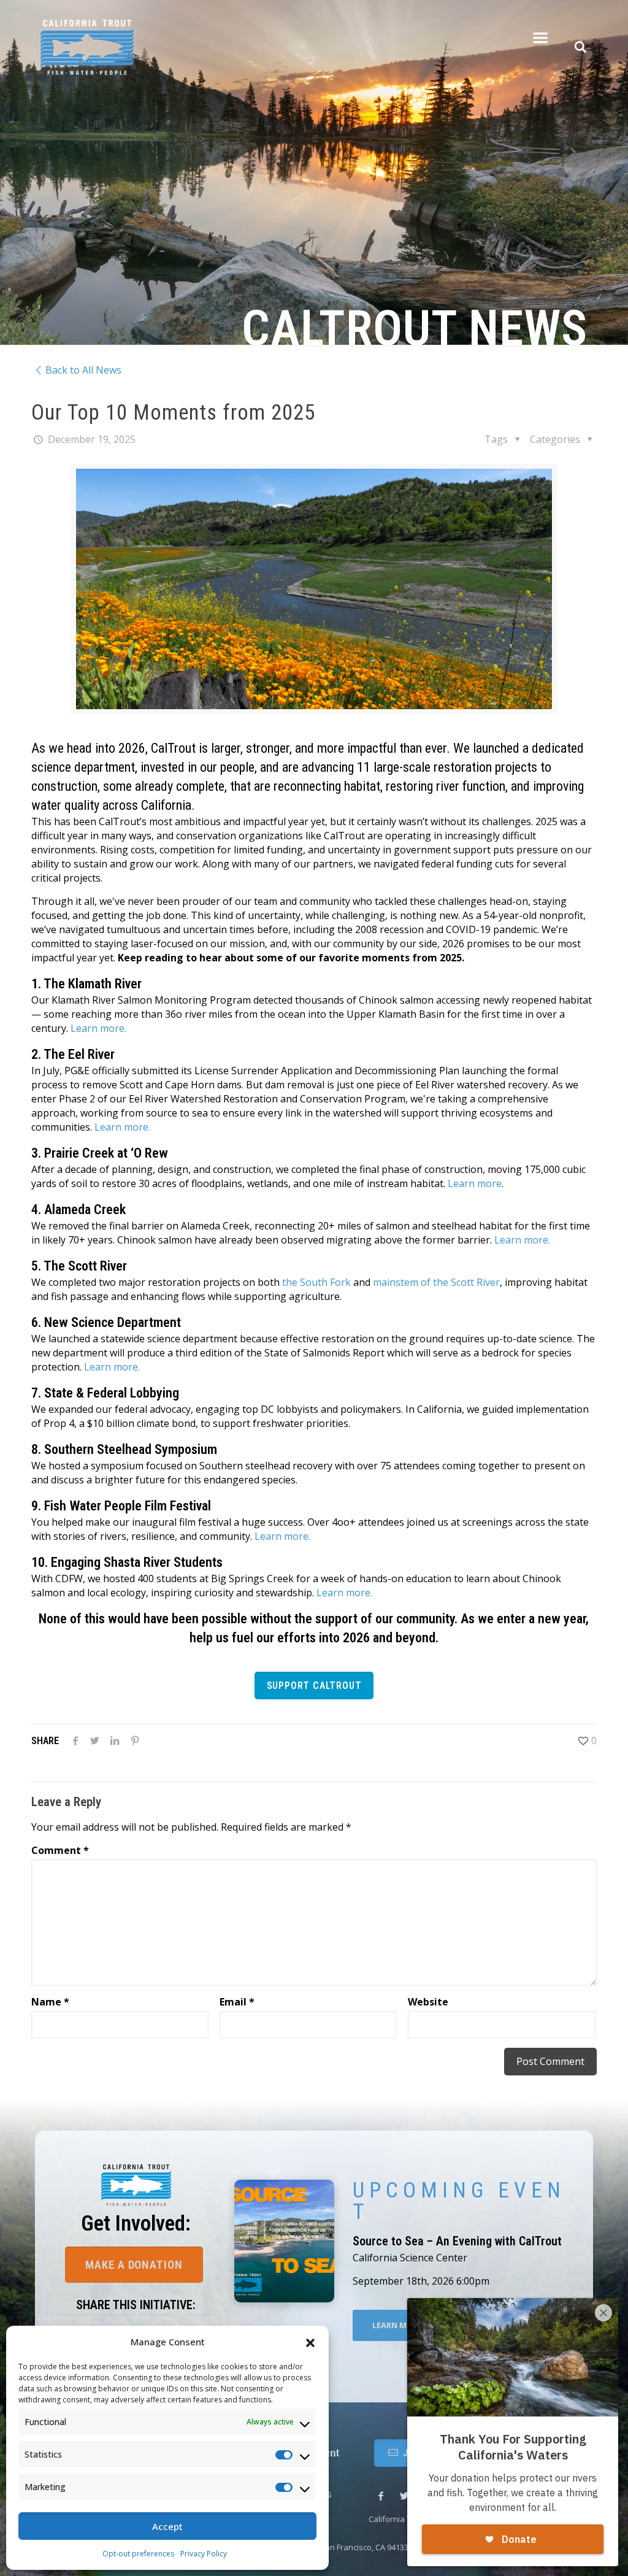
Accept (167, 2526)
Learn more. (98, 1028)
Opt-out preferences (138, 2554)
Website (428, 2002)
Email (237, 2002)
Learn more (475, 1183)
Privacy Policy (204, 2554)
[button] (310, 2342)
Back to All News (83, 370)
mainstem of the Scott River (436, 1282)
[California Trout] (87, 37)
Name (50, 2002)
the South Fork (316, 1282)
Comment (60, 1850)
